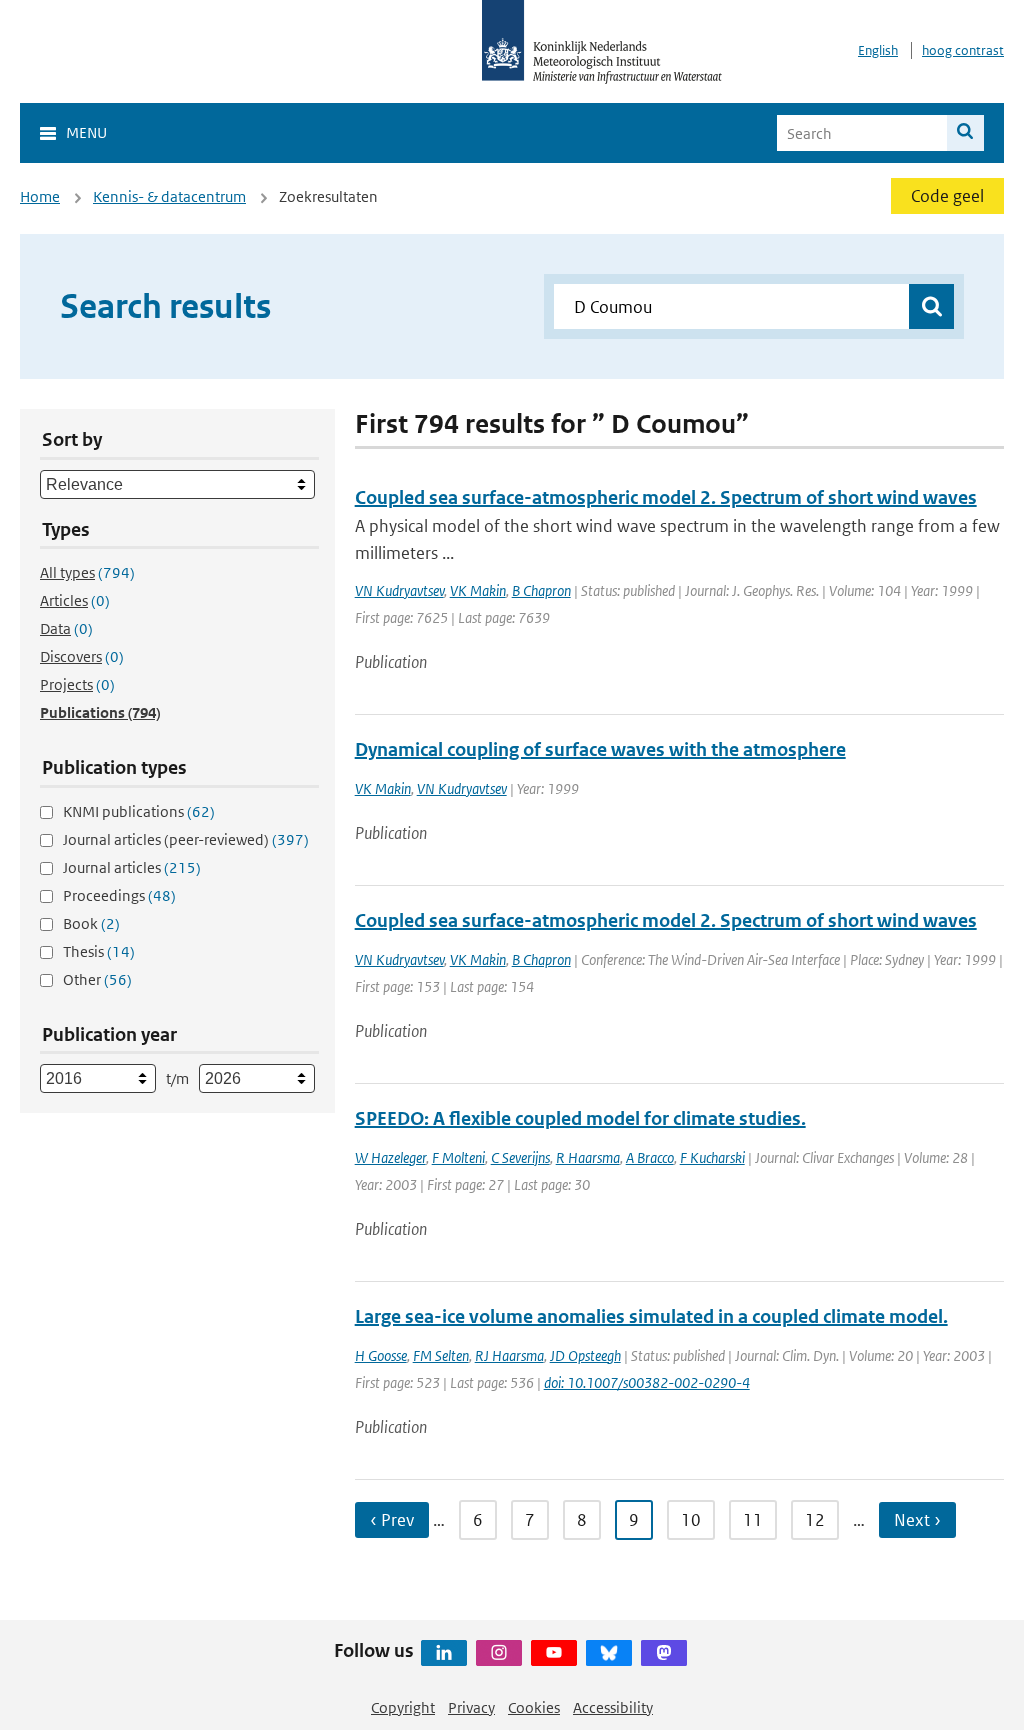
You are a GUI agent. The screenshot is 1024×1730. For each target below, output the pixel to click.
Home (40, 196)
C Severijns (520, 1157)
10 (691, 1520)
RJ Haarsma (509, 1355)
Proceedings (119, 895)
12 (815, 1520)
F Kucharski (712, 1157)
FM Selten (441, 1355)
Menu (86, 132)
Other (97, 979)
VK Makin (478, 590)
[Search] (965, 133)
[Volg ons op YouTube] (554, 1653)
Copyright (403, 1707)
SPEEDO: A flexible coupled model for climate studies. (580, 1118)
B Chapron (541, 590)
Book (91, 923)
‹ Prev (392, 1520)
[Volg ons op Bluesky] (609, 1653)
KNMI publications (139, 811)
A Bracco (650, 1157)
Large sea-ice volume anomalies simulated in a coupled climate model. (651, 1316)
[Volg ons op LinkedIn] (444, 1653)
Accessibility (613, 1707)
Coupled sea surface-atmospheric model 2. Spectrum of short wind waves (666, 497)
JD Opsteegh (585, 1355)
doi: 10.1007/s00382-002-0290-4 (647, 1382)
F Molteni (458, 1157)
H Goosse (381, 1355)
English (878, 50)
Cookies (534, 1707)
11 (753, 1520)
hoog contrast (963, 50)
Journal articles (132, 867)
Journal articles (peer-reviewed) (186, 839)
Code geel (947, 196)
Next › (917, 1520)
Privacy (471, 1707)
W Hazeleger (390, 1157)
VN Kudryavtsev (399, 590)
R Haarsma (588, 1157)
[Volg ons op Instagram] (499, 1653)
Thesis (99, 951)
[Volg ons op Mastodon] (664, 1653)
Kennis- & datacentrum (169, 196)
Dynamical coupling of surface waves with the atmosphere (600, 749)
